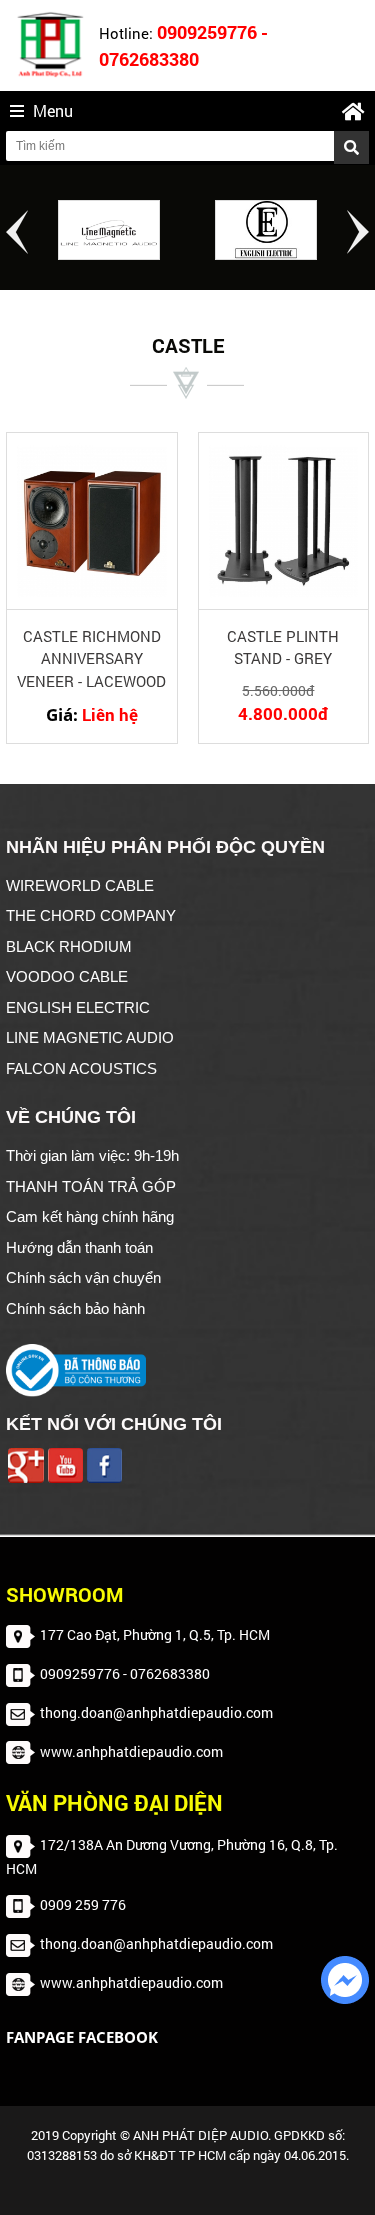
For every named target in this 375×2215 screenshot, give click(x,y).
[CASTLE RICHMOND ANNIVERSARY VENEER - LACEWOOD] (92, 520)
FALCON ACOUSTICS (81, 1068)
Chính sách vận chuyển (83, 1277)
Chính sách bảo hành (75, 1308)
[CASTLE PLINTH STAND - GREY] (284, 520)
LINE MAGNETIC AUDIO (90, 1037)
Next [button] (358, 232)
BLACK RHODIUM (69, 946)
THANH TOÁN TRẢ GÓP (91, 1186)
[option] (109, 230)
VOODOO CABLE (67, 976)
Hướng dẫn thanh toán (79, 1247)
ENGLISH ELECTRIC (78, 1007)
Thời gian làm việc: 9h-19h (92, 1155)
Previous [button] (17, 232)
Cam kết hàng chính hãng (90, 1216)
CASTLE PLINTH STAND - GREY (283, 647)
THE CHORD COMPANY (91, 915)
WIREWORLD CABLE (80, 885)
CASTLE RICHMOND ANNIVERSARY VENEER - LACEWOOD (91, 658)
